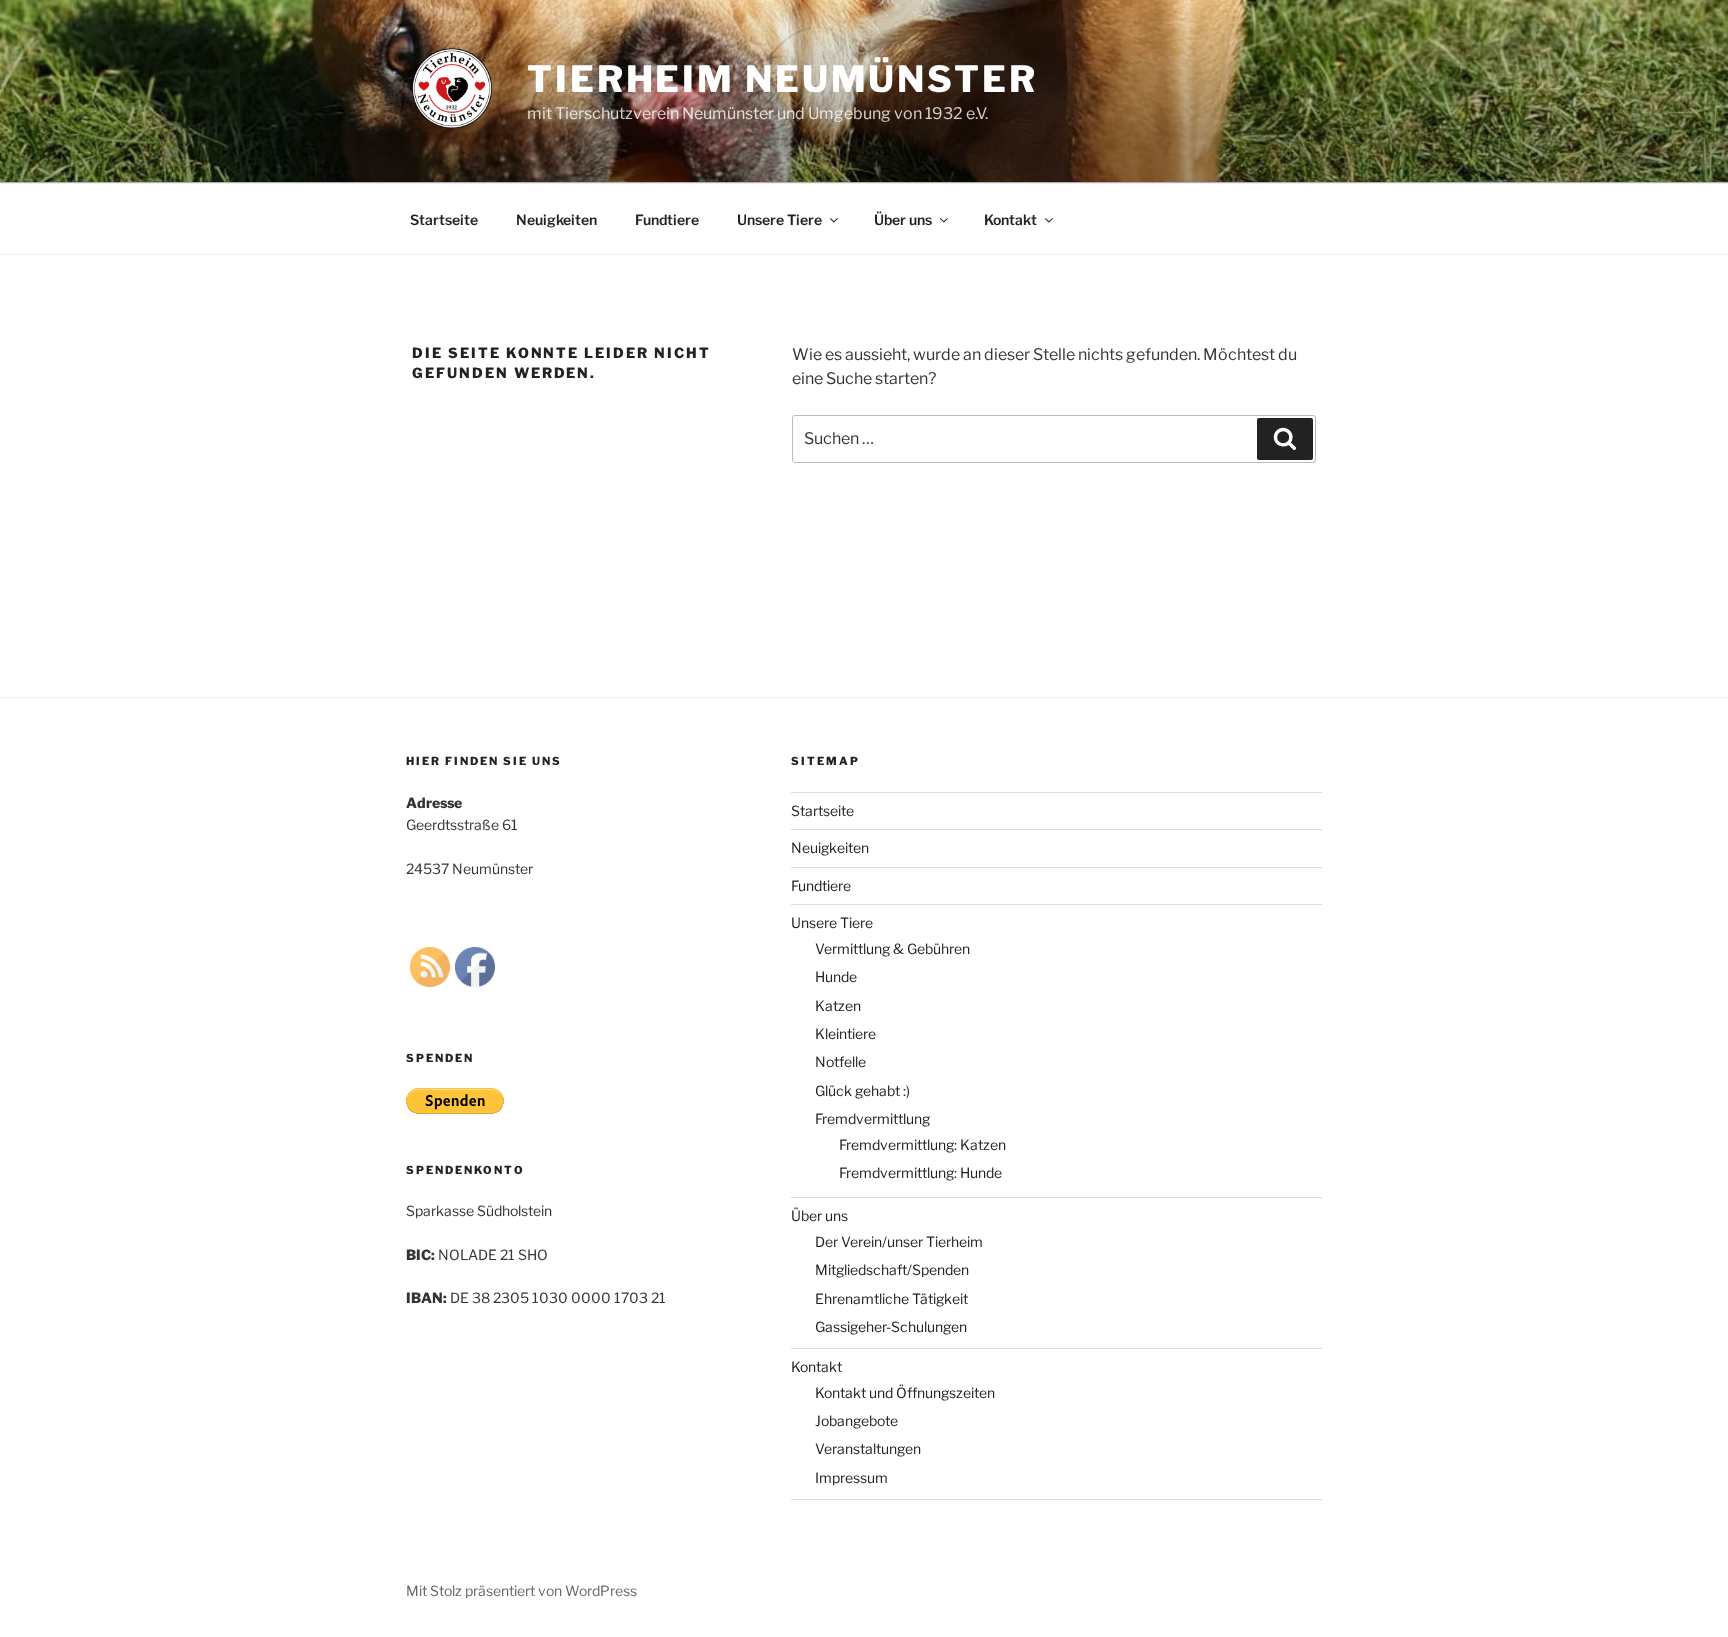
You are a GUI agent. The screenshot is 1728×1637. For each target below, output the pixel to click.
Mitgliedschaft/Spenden (892, 1269)
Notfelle (840, 1061)
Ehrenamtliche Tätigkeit (891, 1298)
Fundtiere (667, 219)
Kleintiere (845, 1033)
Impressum (851, 1477)
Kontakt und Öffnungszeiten (905, 1392)
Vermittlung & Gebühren (892, 948)
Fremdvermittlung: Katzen (922, 1144)
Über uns (903, 219)
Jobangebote (856, 1420)
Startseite (444, 219)
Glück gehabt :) (862, 1090)
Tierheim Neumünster (782, 79)
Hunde (836, 976)
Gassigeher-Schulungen (891, 1326)
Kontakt (1010, 219)
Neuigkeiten (556, 219)
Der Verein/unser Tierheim (899, 1241)
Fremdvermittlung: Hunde (920, 1172)
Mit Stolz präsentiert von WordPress (521, 1590)
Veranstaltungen (868, 1448)
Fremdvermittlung (872, 1118)
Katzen (838, 1005)
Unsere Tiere (779, 219)
